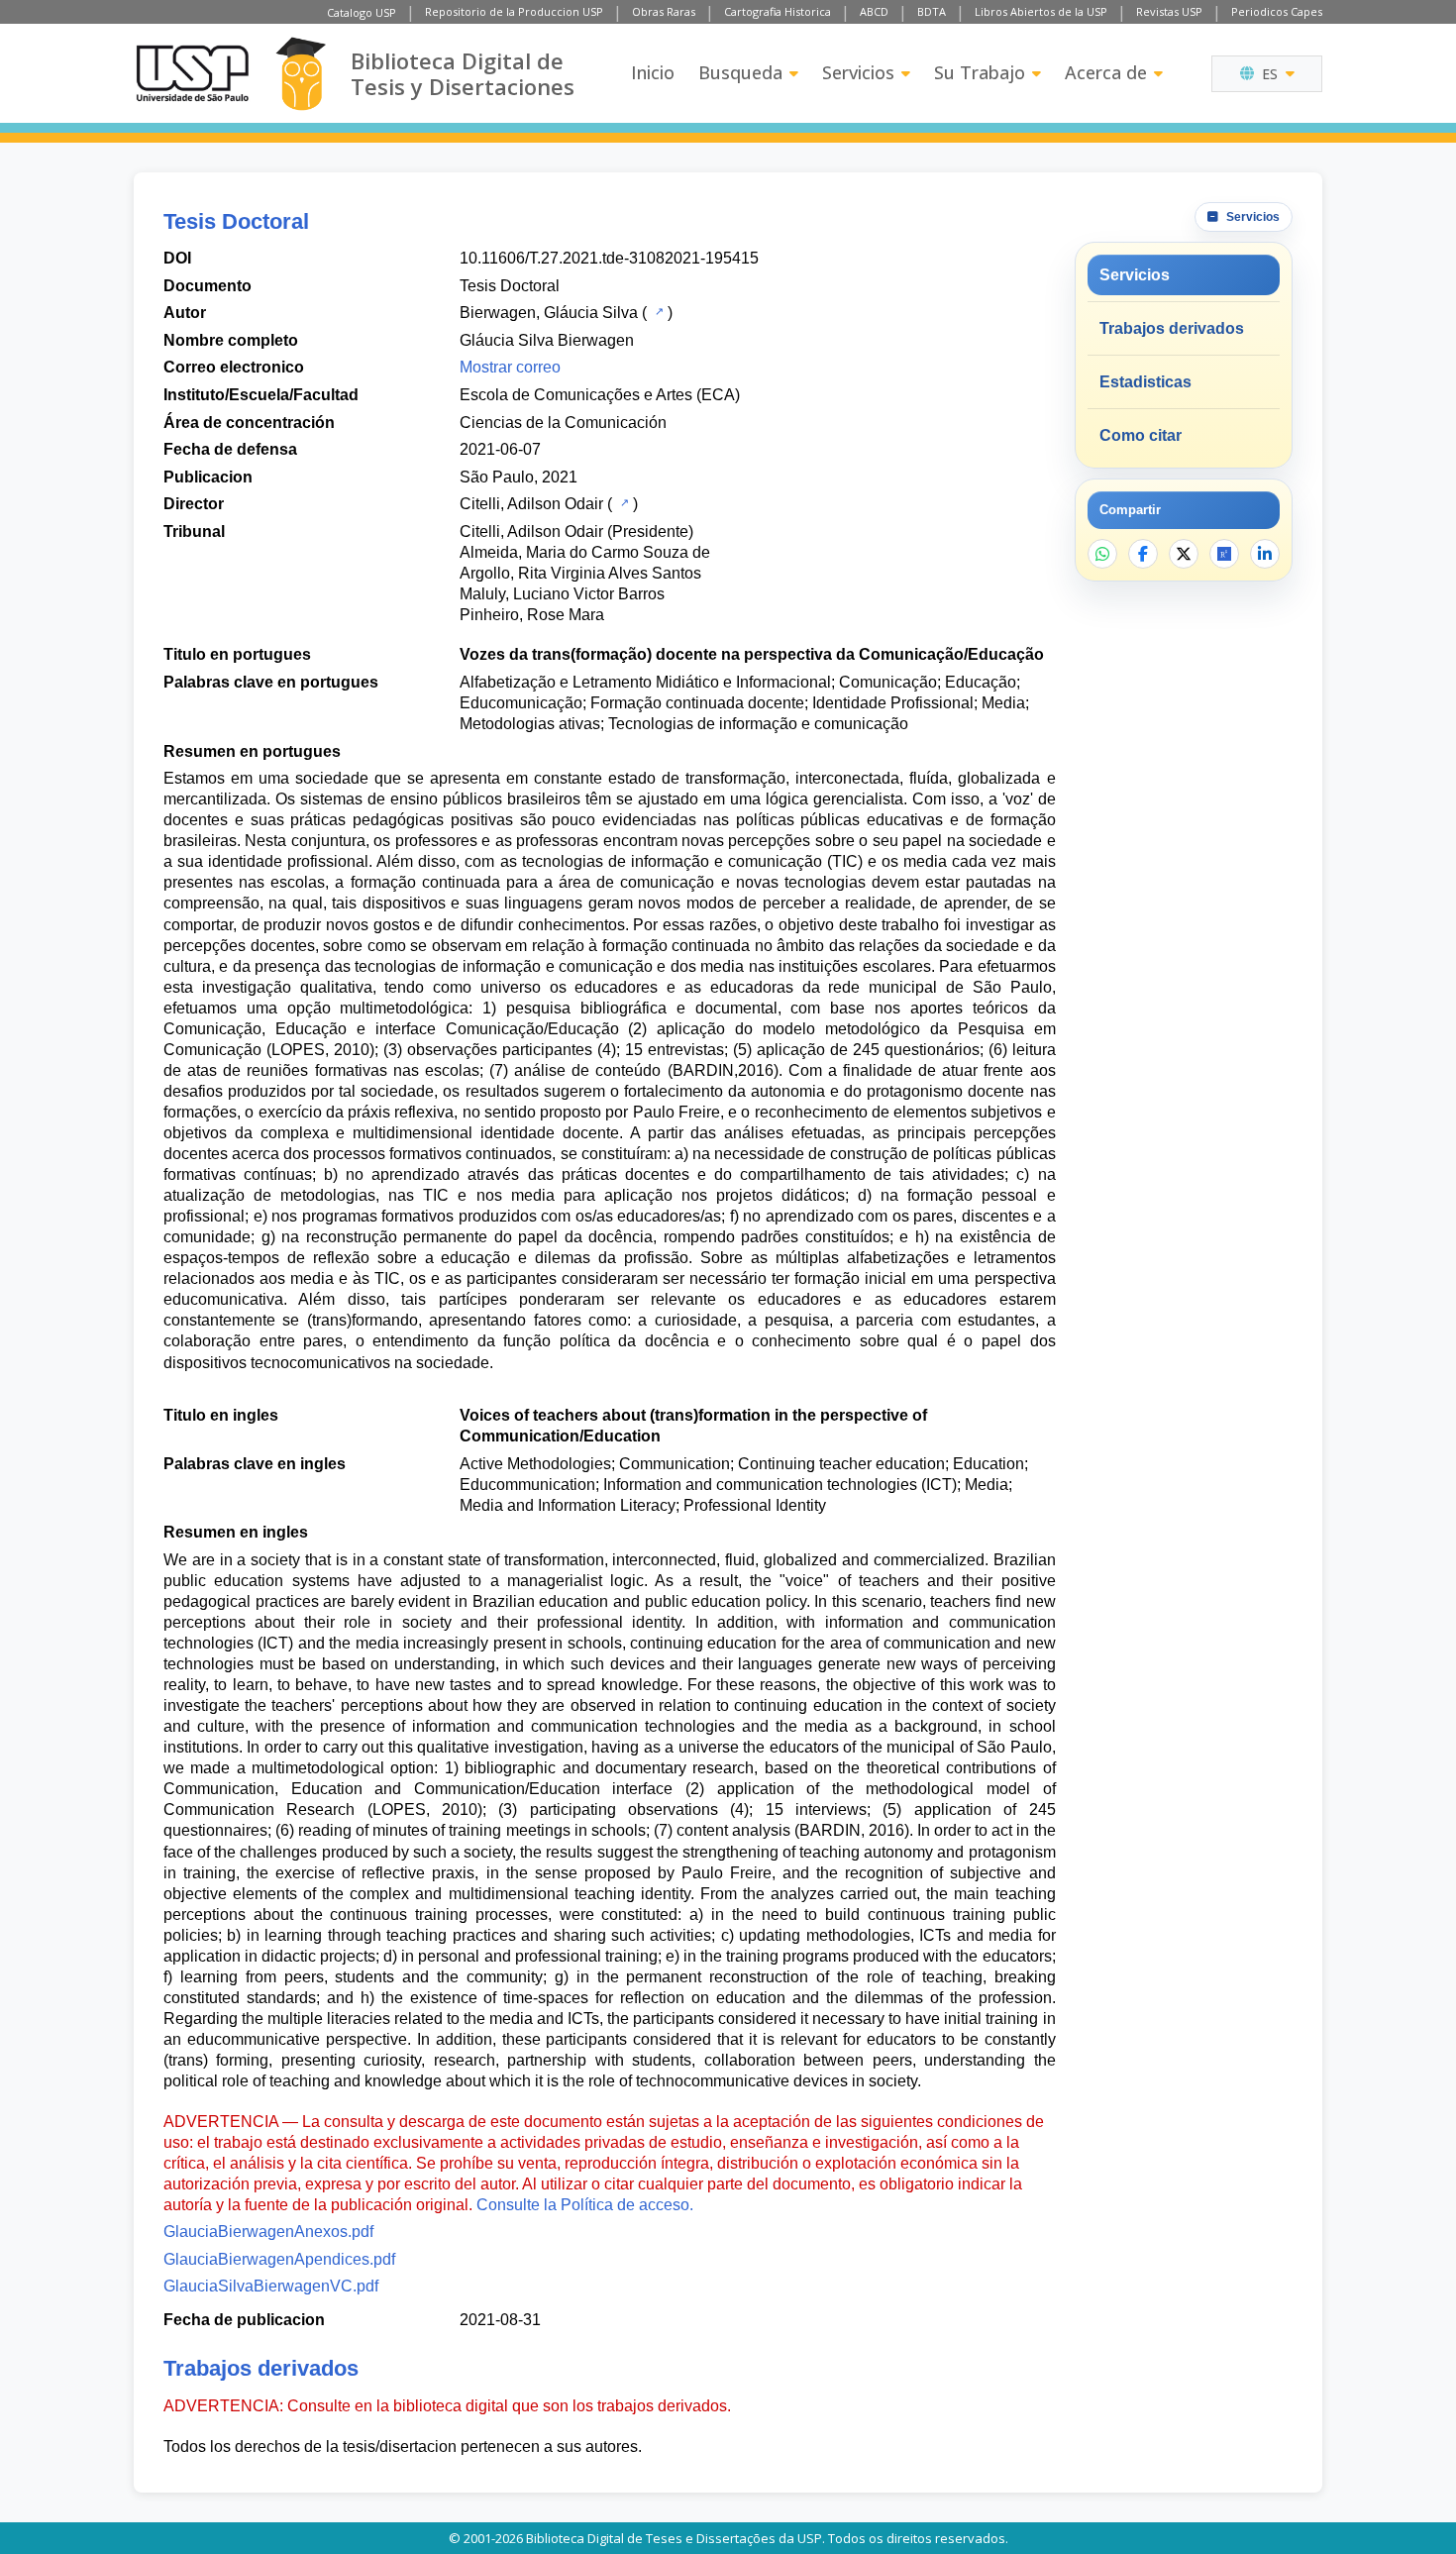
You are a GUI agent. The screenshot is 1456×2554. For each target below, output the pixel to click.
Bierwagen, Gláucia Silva (549, 313)
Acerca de (1106, 72)
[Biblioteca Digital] (301, 74)
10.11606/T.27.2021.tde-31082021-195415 (609, 258)
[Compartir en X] (1184, 554)
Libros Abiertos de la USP (1041, 11)
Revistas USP (1169, 11)
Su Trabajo (980, 72)
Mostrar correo (510, 367)
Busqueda (740, 72)
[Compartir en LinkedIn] (1265, 554)
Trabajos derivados (1172, 328)
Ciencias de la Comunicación (563, 423)
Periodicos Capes (1277, 11)
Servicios (858, 72)
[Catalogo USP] (657, 311)
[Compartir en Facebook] (1143, 554)
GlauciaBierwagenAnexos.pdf (268, 2232)
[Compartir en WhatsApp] (1102, 554)
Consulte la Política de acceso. (585, 2205)
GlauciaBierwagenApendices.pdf (279, 2259)
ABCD (874, 11)
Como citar (1141, 435)
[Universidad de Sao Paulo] (192, 73)
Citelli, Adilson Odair (531, 504)
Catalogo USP (362, 12)
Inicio (653, 72)
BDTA (932, 11)
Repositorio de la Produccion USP (514, 11)
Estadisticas (1145, 382)
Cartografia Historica (778, 11)
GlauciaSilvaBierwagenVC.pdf (271, 2286)
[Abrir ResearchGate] (1224, 554)
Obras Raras (664, 11)
